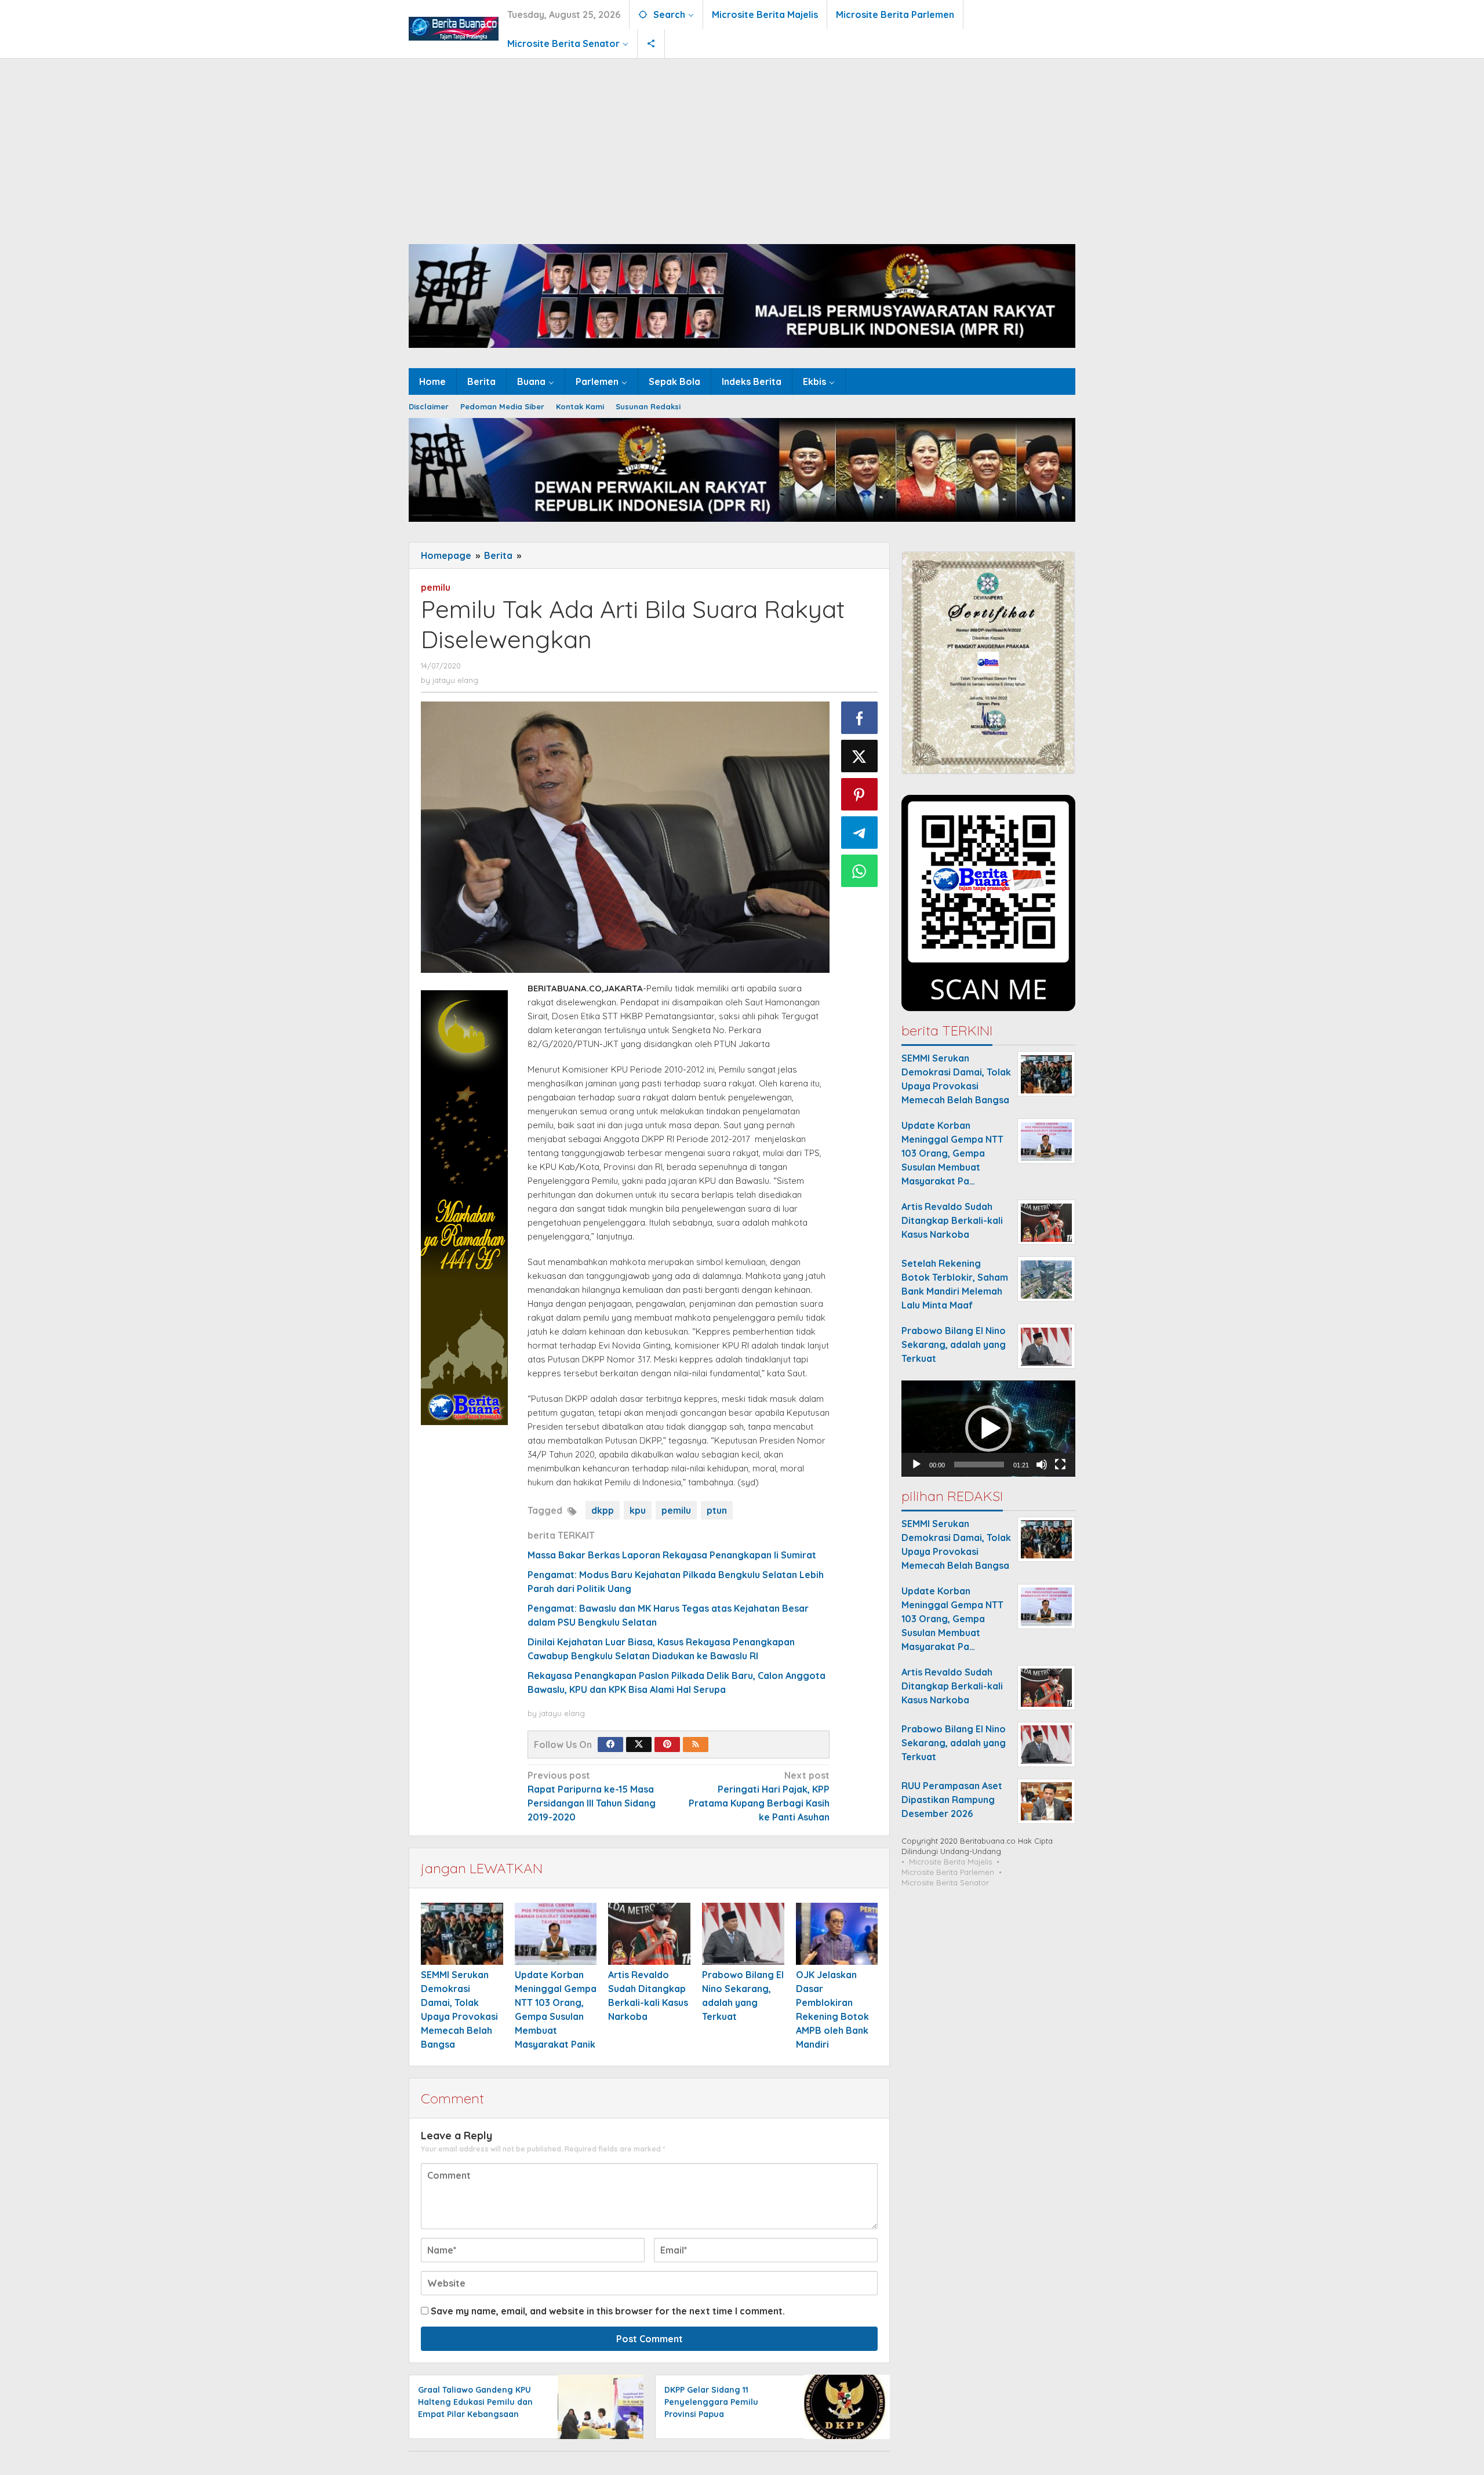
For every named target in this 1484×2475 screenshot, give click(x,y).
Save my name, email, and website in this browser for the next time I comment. (608, 2311)
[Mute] (1042, 1465)
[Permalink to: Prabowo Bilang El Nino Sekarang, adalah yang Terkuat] (743, 1934)
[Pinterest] (667, 1745)
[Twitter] (639, 1745)
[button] (988, 1429)
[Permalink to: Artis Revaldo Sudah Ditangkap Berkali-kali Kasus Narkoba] (649, 1934)
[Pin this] (860, 794)
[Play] (916, 1465)
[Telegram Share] (860, 833)
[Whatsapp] (860, 871)
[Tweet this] (860, 756)
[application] (988, 1429)
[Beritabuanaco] (454, 27)
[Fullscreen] (1060, 1465)
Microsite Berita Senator (945, 1883)
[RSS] (696, 1745)
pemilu (436, 587)
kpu (638, 1510)
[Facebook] (610, 1745)
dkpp (603, 1510)
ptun (717, 1510)
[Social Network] (651, 43)
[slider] (979, 1465)
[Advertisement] (742, 146)
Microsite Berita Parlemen (948, 1873)
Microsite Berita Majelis (950, 1862)
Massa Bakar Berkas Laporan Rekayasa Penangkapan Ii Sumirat (672, 1555)
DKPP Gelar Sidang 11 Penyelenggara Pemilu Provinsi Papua (711, 2402)
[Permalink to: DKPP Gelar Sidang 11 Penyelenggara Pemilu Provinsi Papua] (844, 2406)
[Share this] (860, 718)
